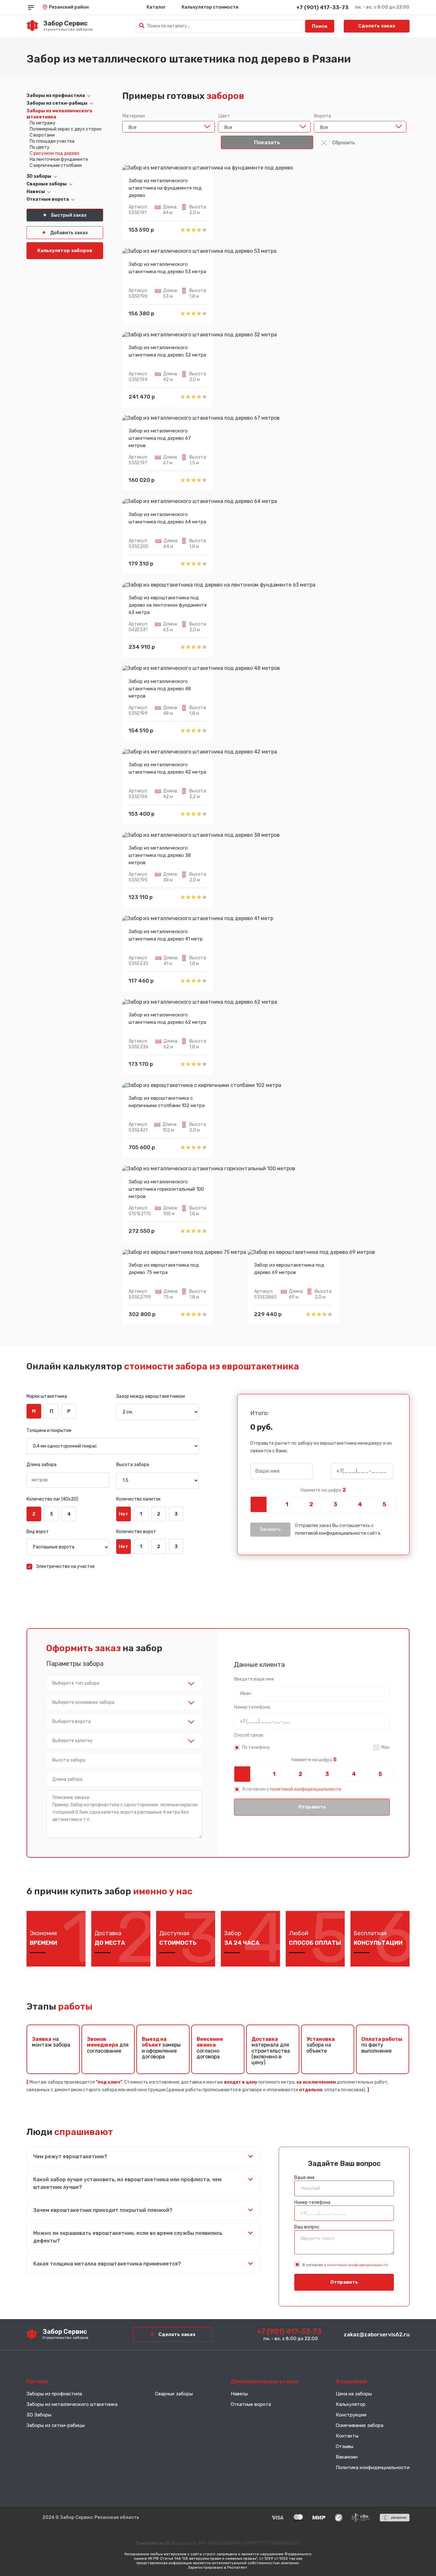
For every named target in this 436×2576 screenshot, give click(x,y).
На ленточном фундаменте (59, 159)
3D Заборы (39, 2415)
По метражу (43, 123)
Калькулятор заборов (65, 251)
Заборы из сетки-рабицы (57, 103)
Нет (124, 1514)
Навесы (36, 192)
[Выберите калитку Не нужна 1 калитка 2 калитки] (124, 1741)
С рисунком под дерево (55, 153)
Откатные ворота (48, 199)
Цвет (224, 116)
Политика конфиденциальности (373, 2467)
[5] (384, 1504)
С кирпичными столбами (56, 165)
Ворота (322, 116)
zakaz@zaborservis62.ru (377, 2334)
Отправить (312, 1807)
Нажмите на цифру (323, 1490)
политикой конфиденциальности (331, 1533)
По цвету (40, 147)
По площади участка (52, 141)
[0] (262, 1504)
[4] (360, 1504)
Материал (134, 116)
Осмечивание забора (360, 2425)
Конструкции (351, 2415)
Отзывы (345, 2446)
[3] (335, 1504)
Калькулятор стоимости (210, 7)
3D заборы (39, 176)
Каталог (156, 7)
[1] (287, 1504)
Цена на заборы (354, 2394)
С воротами (42, 135)
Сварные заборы (47, 184)
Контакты (347, 2436)
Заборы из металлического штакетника (72, 2404)
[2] (311, 1504)
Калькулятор (351, 2404)
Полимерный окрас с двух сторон (66, 129)
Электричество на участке (65, 1566)
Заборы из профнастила (56, 96)
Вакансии (347, 2457)
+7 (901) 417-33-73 (322, 7)
